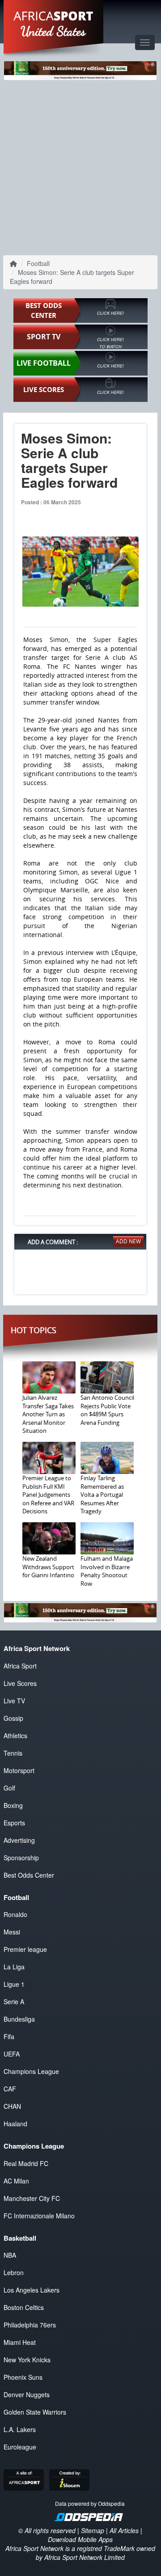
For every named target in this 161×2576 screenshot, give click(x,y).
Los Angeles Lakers (32, 2290)
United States (53, 31)
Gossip (13, 1718)
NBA (10, 2255)
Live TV (14, 1701)
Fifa (9, 2036)
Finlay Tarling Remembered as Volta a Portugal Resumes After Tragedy (102, 1495)
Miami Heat (20, 2342)
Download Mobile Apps (80, 2539)
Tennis (13, 1753)
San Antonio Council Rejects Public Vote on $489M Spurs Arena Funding (107, 1410)
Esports (14, 1823)
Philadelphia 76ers (30, 2325)
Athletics (15, 1736)
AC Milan (16, 2181)
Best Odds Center (29, 1875)
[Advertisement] (80, 167)
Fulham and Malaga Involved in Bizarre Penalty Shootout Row (107, 1571)
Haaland (15, 2124)
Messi (12, 1932)
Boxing (13, 1805)
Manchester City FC (32, 2198)
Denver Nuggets (27, 2394)
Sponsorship (21, 1858)
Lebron (14, 2272)
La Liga (14, 1967)
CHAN (12, 2106)
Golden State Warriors (35, 2412)
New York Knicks (27, 2360)
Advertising (19, 1840)
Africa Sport (20, 1666)
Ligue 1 (14, 1984)
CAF (10, 2089)
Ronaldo (15, 1914)
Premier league (25, 1949)
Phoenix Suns (23, 2377)
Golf (9, 1788)
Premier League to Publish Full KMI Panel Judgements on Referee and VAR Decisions (48, 1495)
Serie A (14, 2002)
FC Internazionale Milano (39, 2216)
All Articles (124, 2530)
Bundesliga (19, 2019)
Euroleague (20, 2447)
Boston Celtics (24, 2307)
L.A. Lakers (20, 2429)
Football (38, 263)
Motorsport (19, 1770)
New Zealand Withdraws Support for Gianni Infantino (48, 1567)
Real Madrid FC (26, 2163)
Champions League (31, 2071)
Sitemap (93, 2530)
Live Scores (20, 1683)
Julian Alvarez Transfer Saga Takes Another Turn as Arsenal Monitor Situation (48, 1414)
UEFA (12, 2054)
